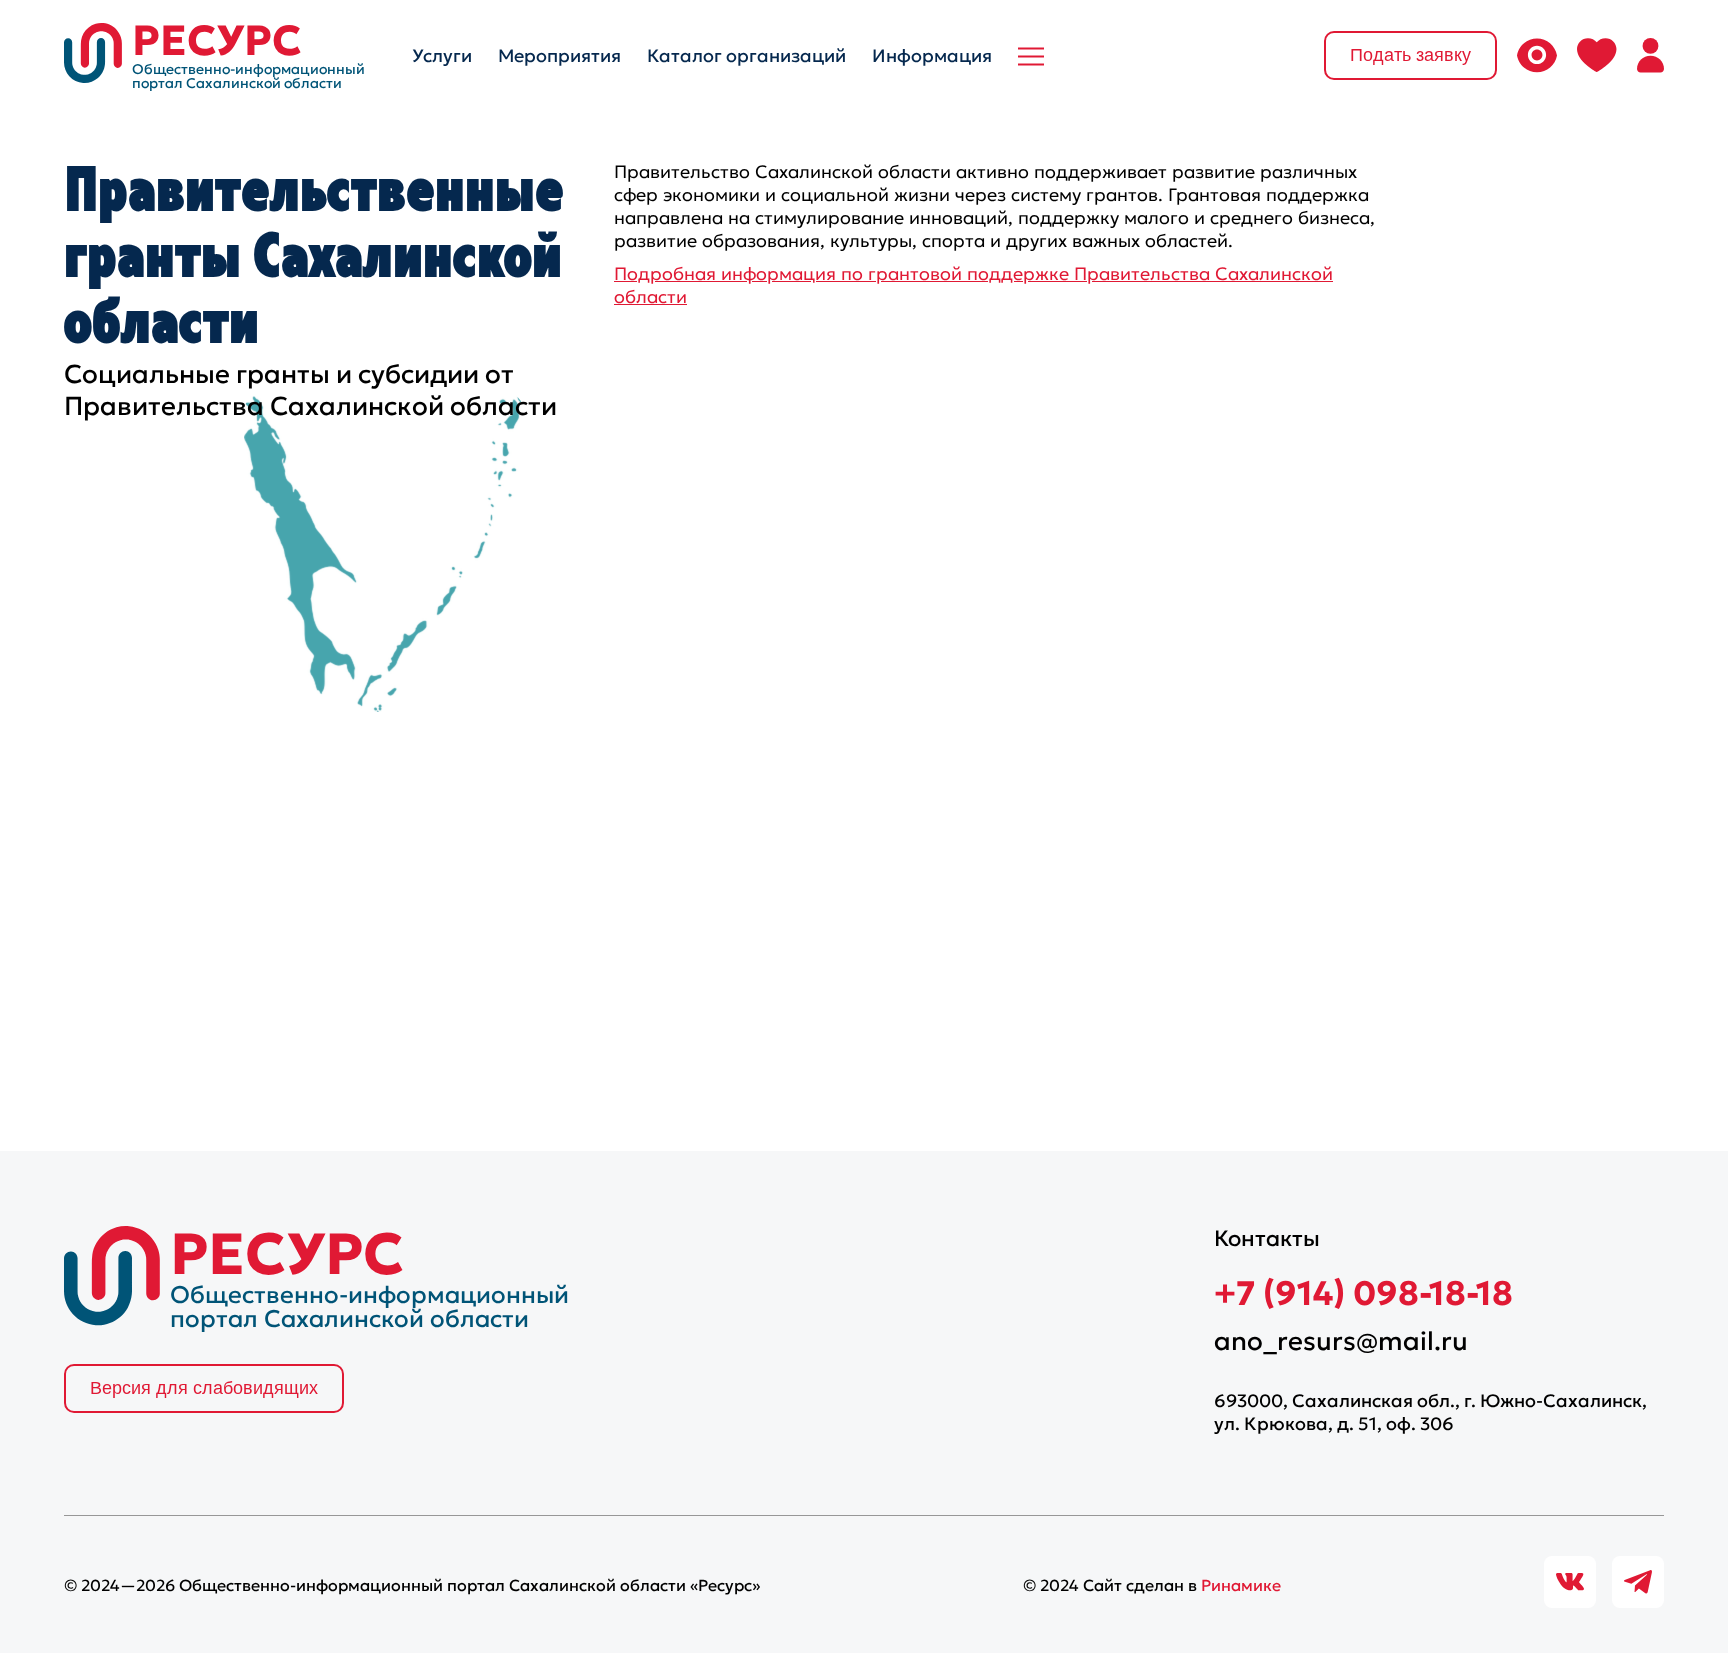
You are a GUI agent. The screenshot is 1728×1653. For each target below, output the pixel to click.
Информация (932, 55)
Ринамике (1241, 1585)
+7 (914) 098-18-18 (1363, 1293)
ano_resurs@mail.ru (1341, 1341)
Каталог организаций (746, 55)
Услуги (442, 55)
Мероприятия (559, 55)
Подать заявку (1410, 55)
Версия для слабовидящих (204, 1388)
